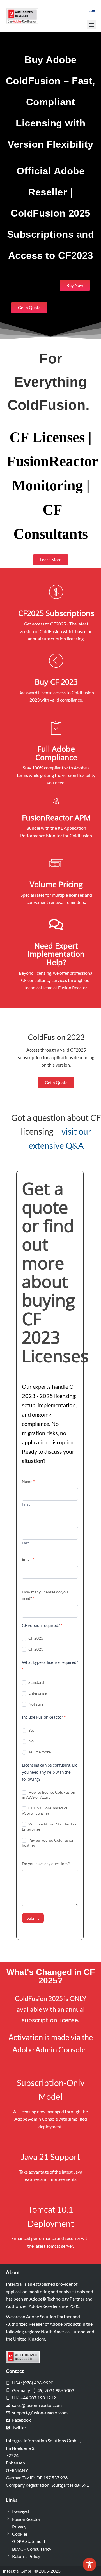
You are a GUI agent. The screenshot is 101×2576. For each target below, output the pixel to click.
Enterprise (37, 1693)
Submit (33, 1918)
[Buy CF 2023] (56, 661)
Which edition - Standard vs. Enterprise (50, 1826)
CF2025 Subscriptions (56, 613)
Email (28, 1559)
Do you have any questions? (46, 1864)
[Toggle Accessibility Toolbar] (89, 2564)
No (31, 1741)
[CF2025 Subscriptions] (56, 592)
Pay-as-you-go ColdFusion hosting (48, 1843)
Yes (31, 1730)
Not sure (35, 1704)
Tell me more (39, 1752)
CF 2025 (35, 1638)
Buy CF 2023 (56, 682)
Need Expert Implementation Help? (56, 954)
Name (28, 1481)
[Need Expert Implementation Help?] (56, 925)
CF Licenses (47, 437)
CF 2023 (35, 1649)
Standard (36, 1682)
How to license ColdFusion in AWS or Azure (49, 1795)
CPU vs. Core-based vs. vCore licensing (45, 1810)
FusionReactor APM (56, 817)
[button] (91, 25)
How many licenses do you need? (45, 1595)
